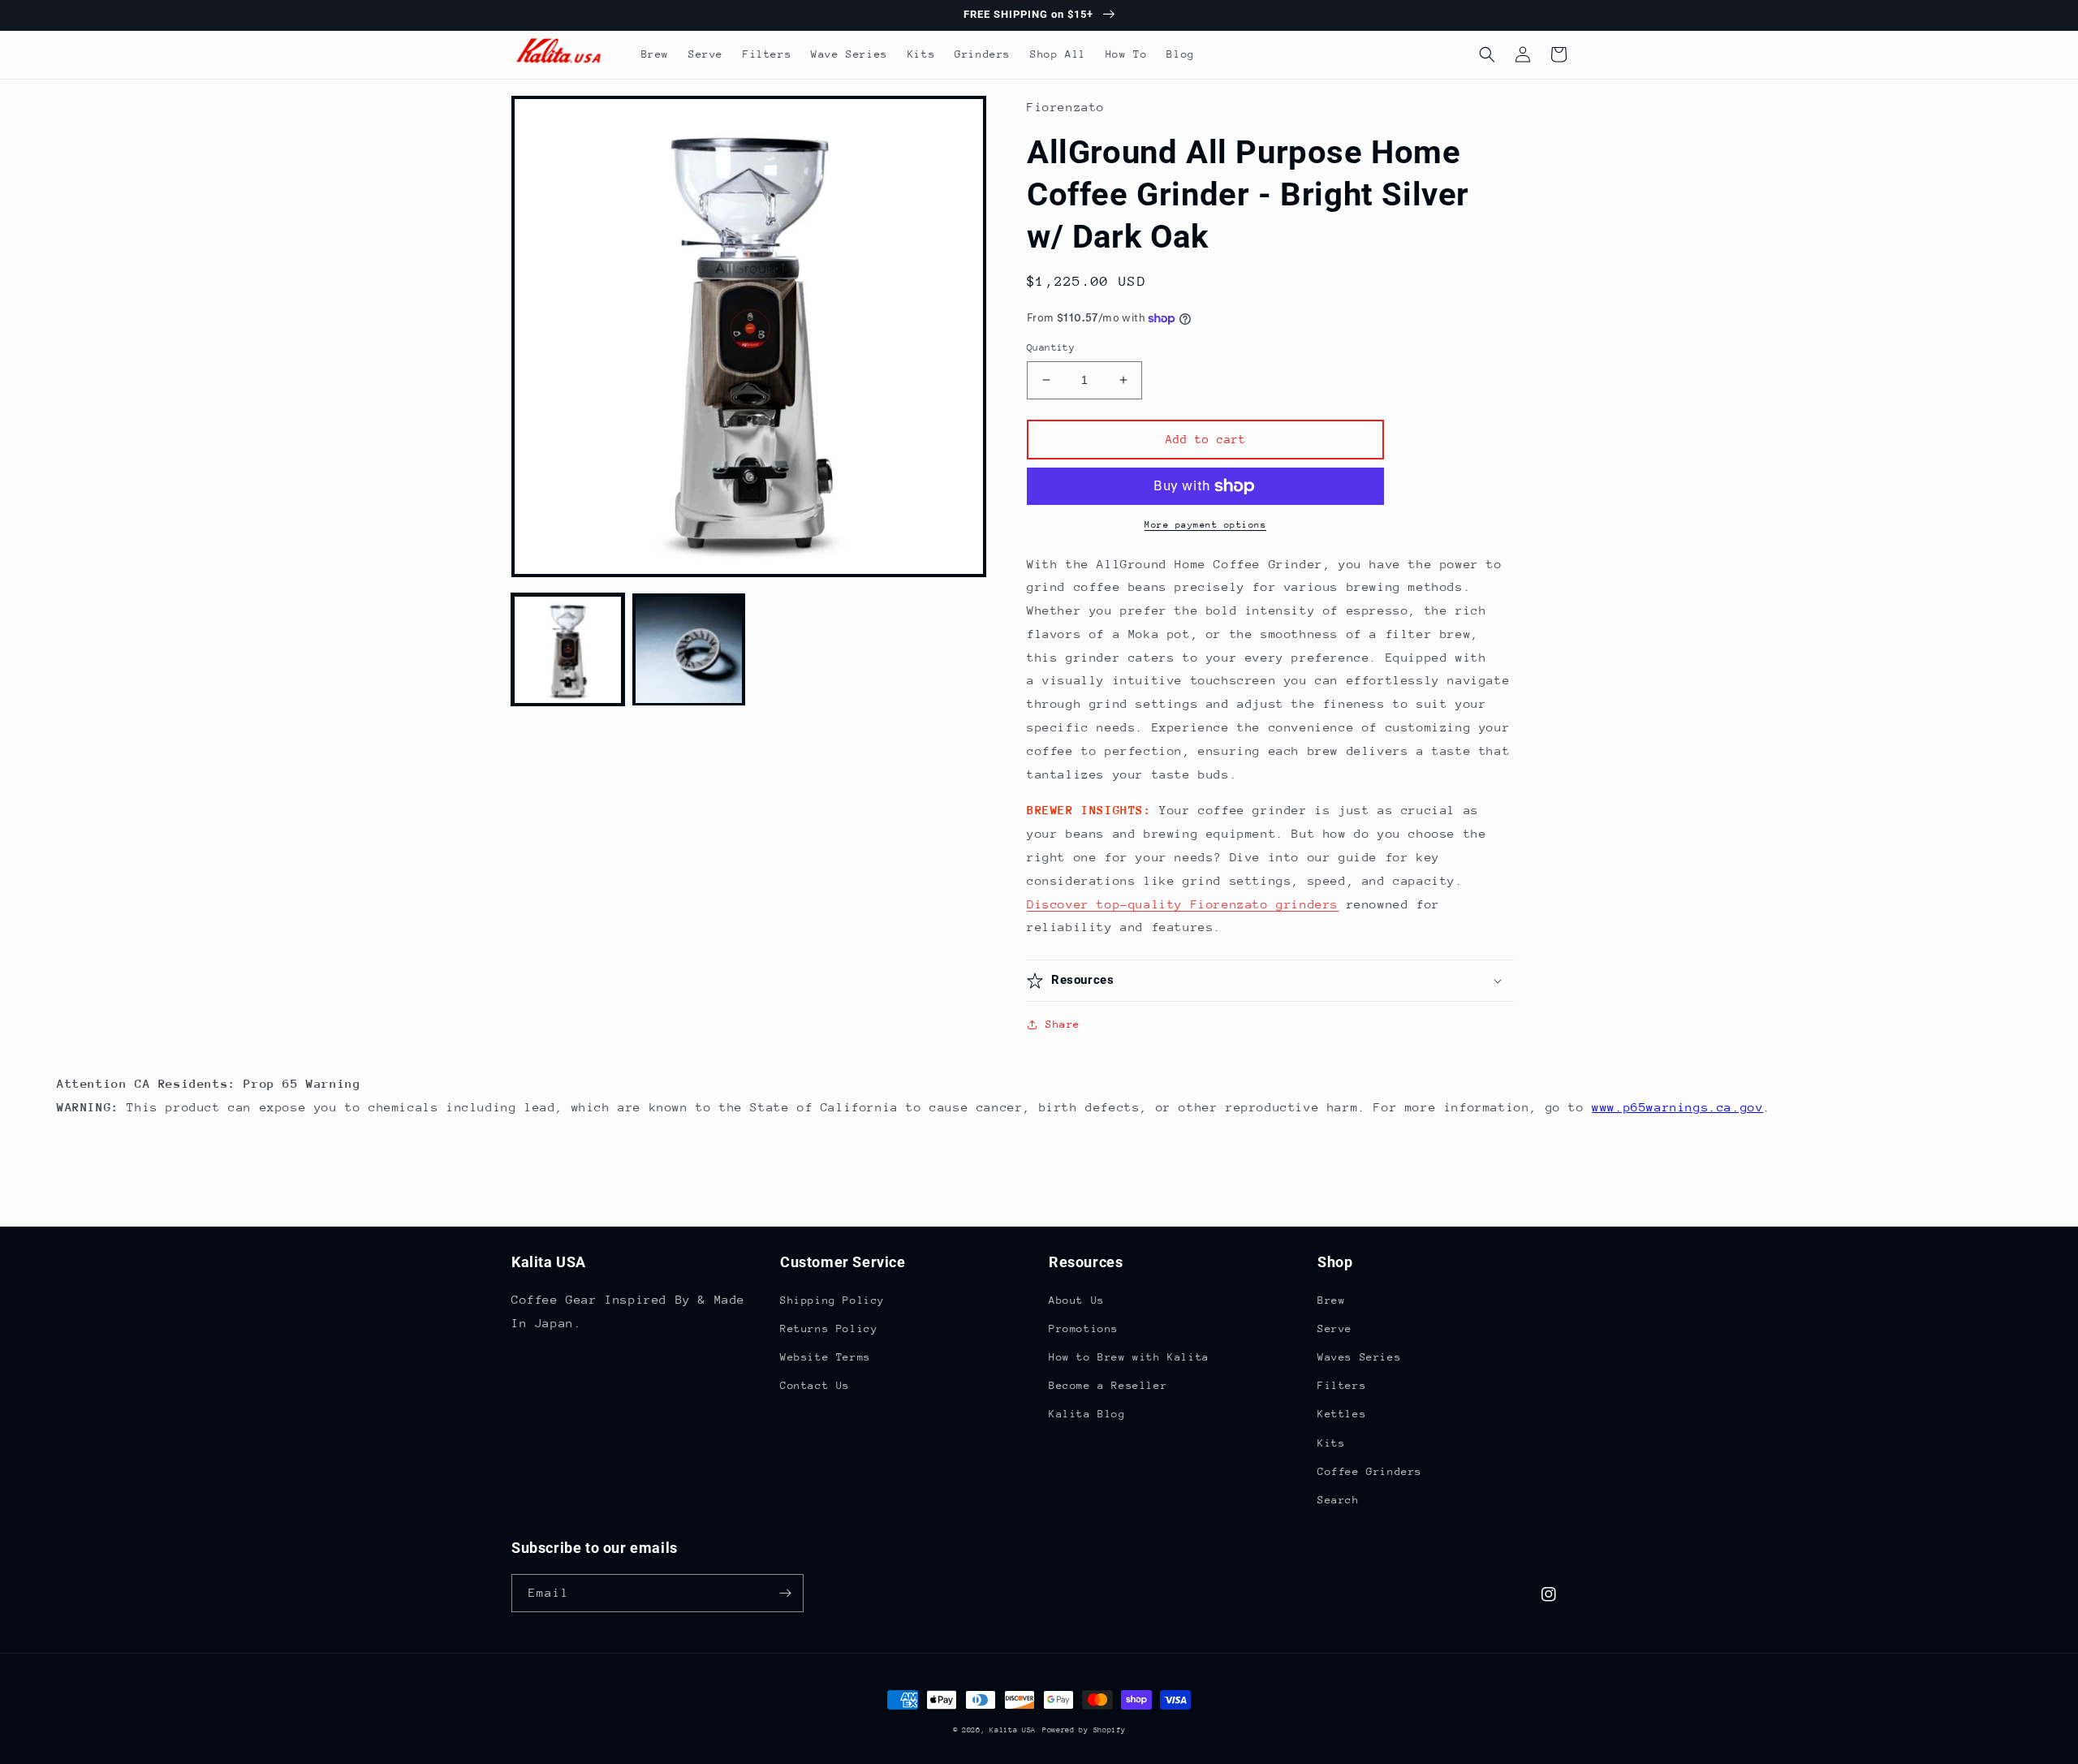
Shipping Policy (832, 1300)
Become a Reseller (1108, 1385)
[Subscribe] (785, 1593)
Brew (1331, 1300)
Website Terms (826, 1357)
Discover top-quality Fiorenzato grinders (1183, 904)
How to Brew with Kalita (1129, 1357)
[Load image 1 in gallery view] (568, 650)
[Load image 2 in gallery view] (689, 650)
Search (1339, 1500)
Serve (1335, 1328)
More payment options (1205, 525)
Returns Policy (829, 1328)
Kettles (1342, 1414)
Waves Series (1359, 1357)
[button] (1487, 54)
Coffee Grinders (1370, 1471)
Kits (1331, 1443)
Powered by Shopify (1084, 1729)
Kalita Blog (1087, 1414)
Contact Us (815, 1385)
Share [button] (1063, 1024)
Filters (1342, 1385)
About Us (1077, 1300)
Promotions (1084, 1328)
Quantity (1051, 347)
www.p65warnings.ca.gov (1677, 1107)
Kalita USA (1013, 1729)
